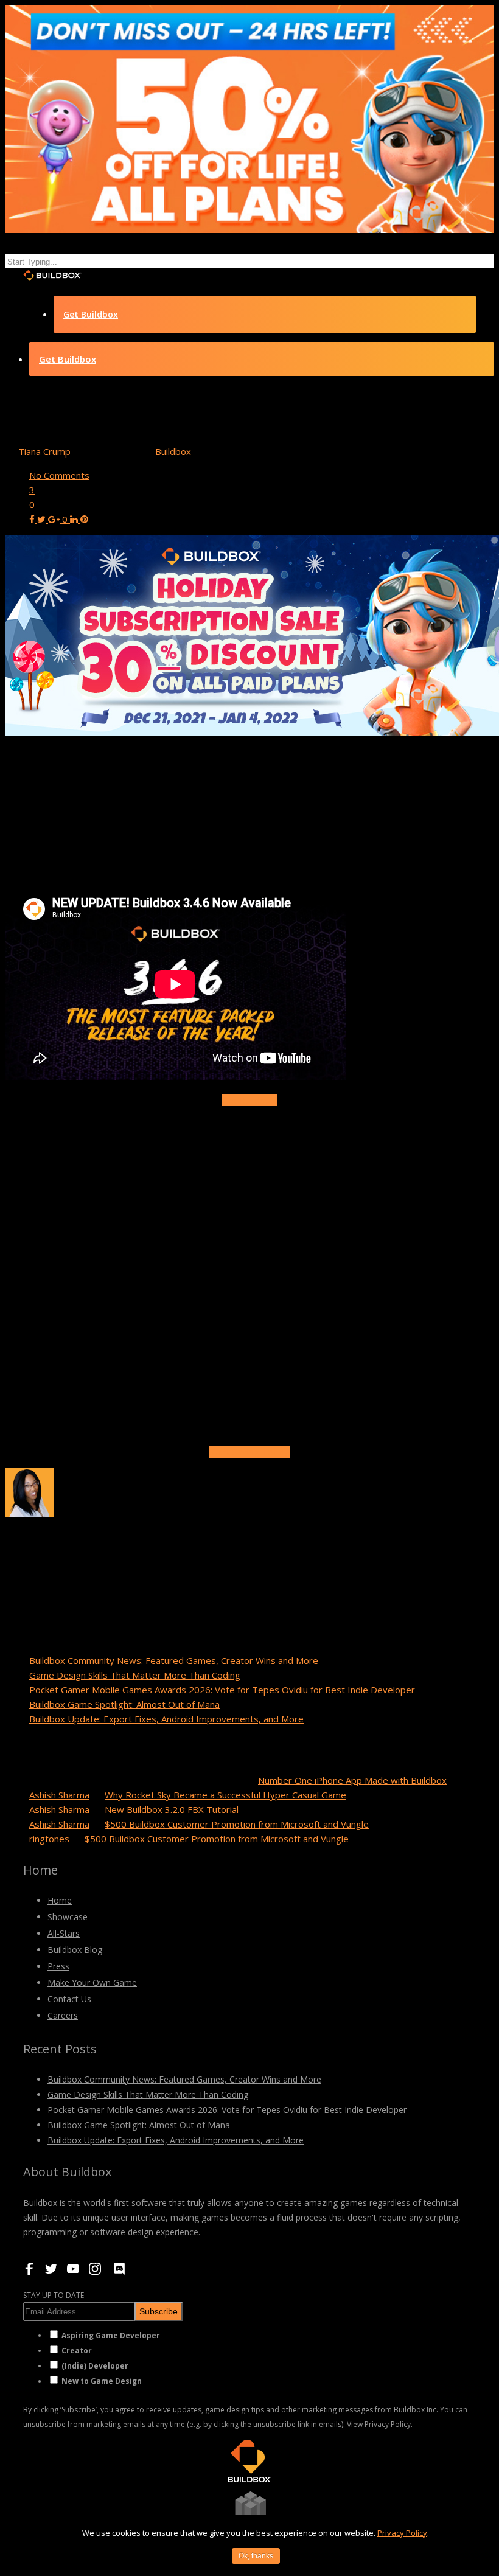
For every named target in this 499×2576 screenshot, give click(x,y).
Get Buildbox (91, 314)
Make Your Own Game (92, 1982)
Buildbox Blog (75, 1950)
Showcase (68, 1917)
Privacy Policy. (389, 2424)
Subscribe (159, 2311)
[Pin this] (84, 519)
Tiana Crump (44, 451)
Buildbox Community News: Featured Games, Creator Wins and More (174, 1660)
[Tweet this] (43, 519)
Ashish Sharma (59, 1795)
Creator (77, 2351)
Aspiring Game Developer (111, 2335)
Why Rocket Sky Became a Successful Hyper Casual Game (225, 1795)
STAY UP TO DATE (54, 2295)
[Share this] (33, 519)
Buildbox (173, 451)
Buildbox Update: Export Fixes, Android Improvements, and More (166, 1719)
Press (58, 1966)
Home (60, 1900)
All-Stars (64, 1933)
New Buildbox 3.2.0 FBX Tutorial (172, 1809)
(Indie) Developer (95, 2366)
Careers (63, 2015)
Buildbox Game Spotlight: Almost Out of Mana (124, 1704)
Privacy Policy (402, 2533)
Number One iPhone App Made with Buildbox (352, 1780)
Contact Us (69, 1999)
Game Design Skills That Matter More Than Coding (135, 1675)
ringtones (49, 1839)
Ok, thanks (256, 2556)
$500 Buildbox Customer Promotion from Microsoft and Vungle (237, 1824)
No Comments (59, 475)
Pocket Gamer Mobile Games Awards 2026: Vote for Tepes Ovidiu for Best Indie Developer (222, 1690)
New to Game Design (102, 2381)
